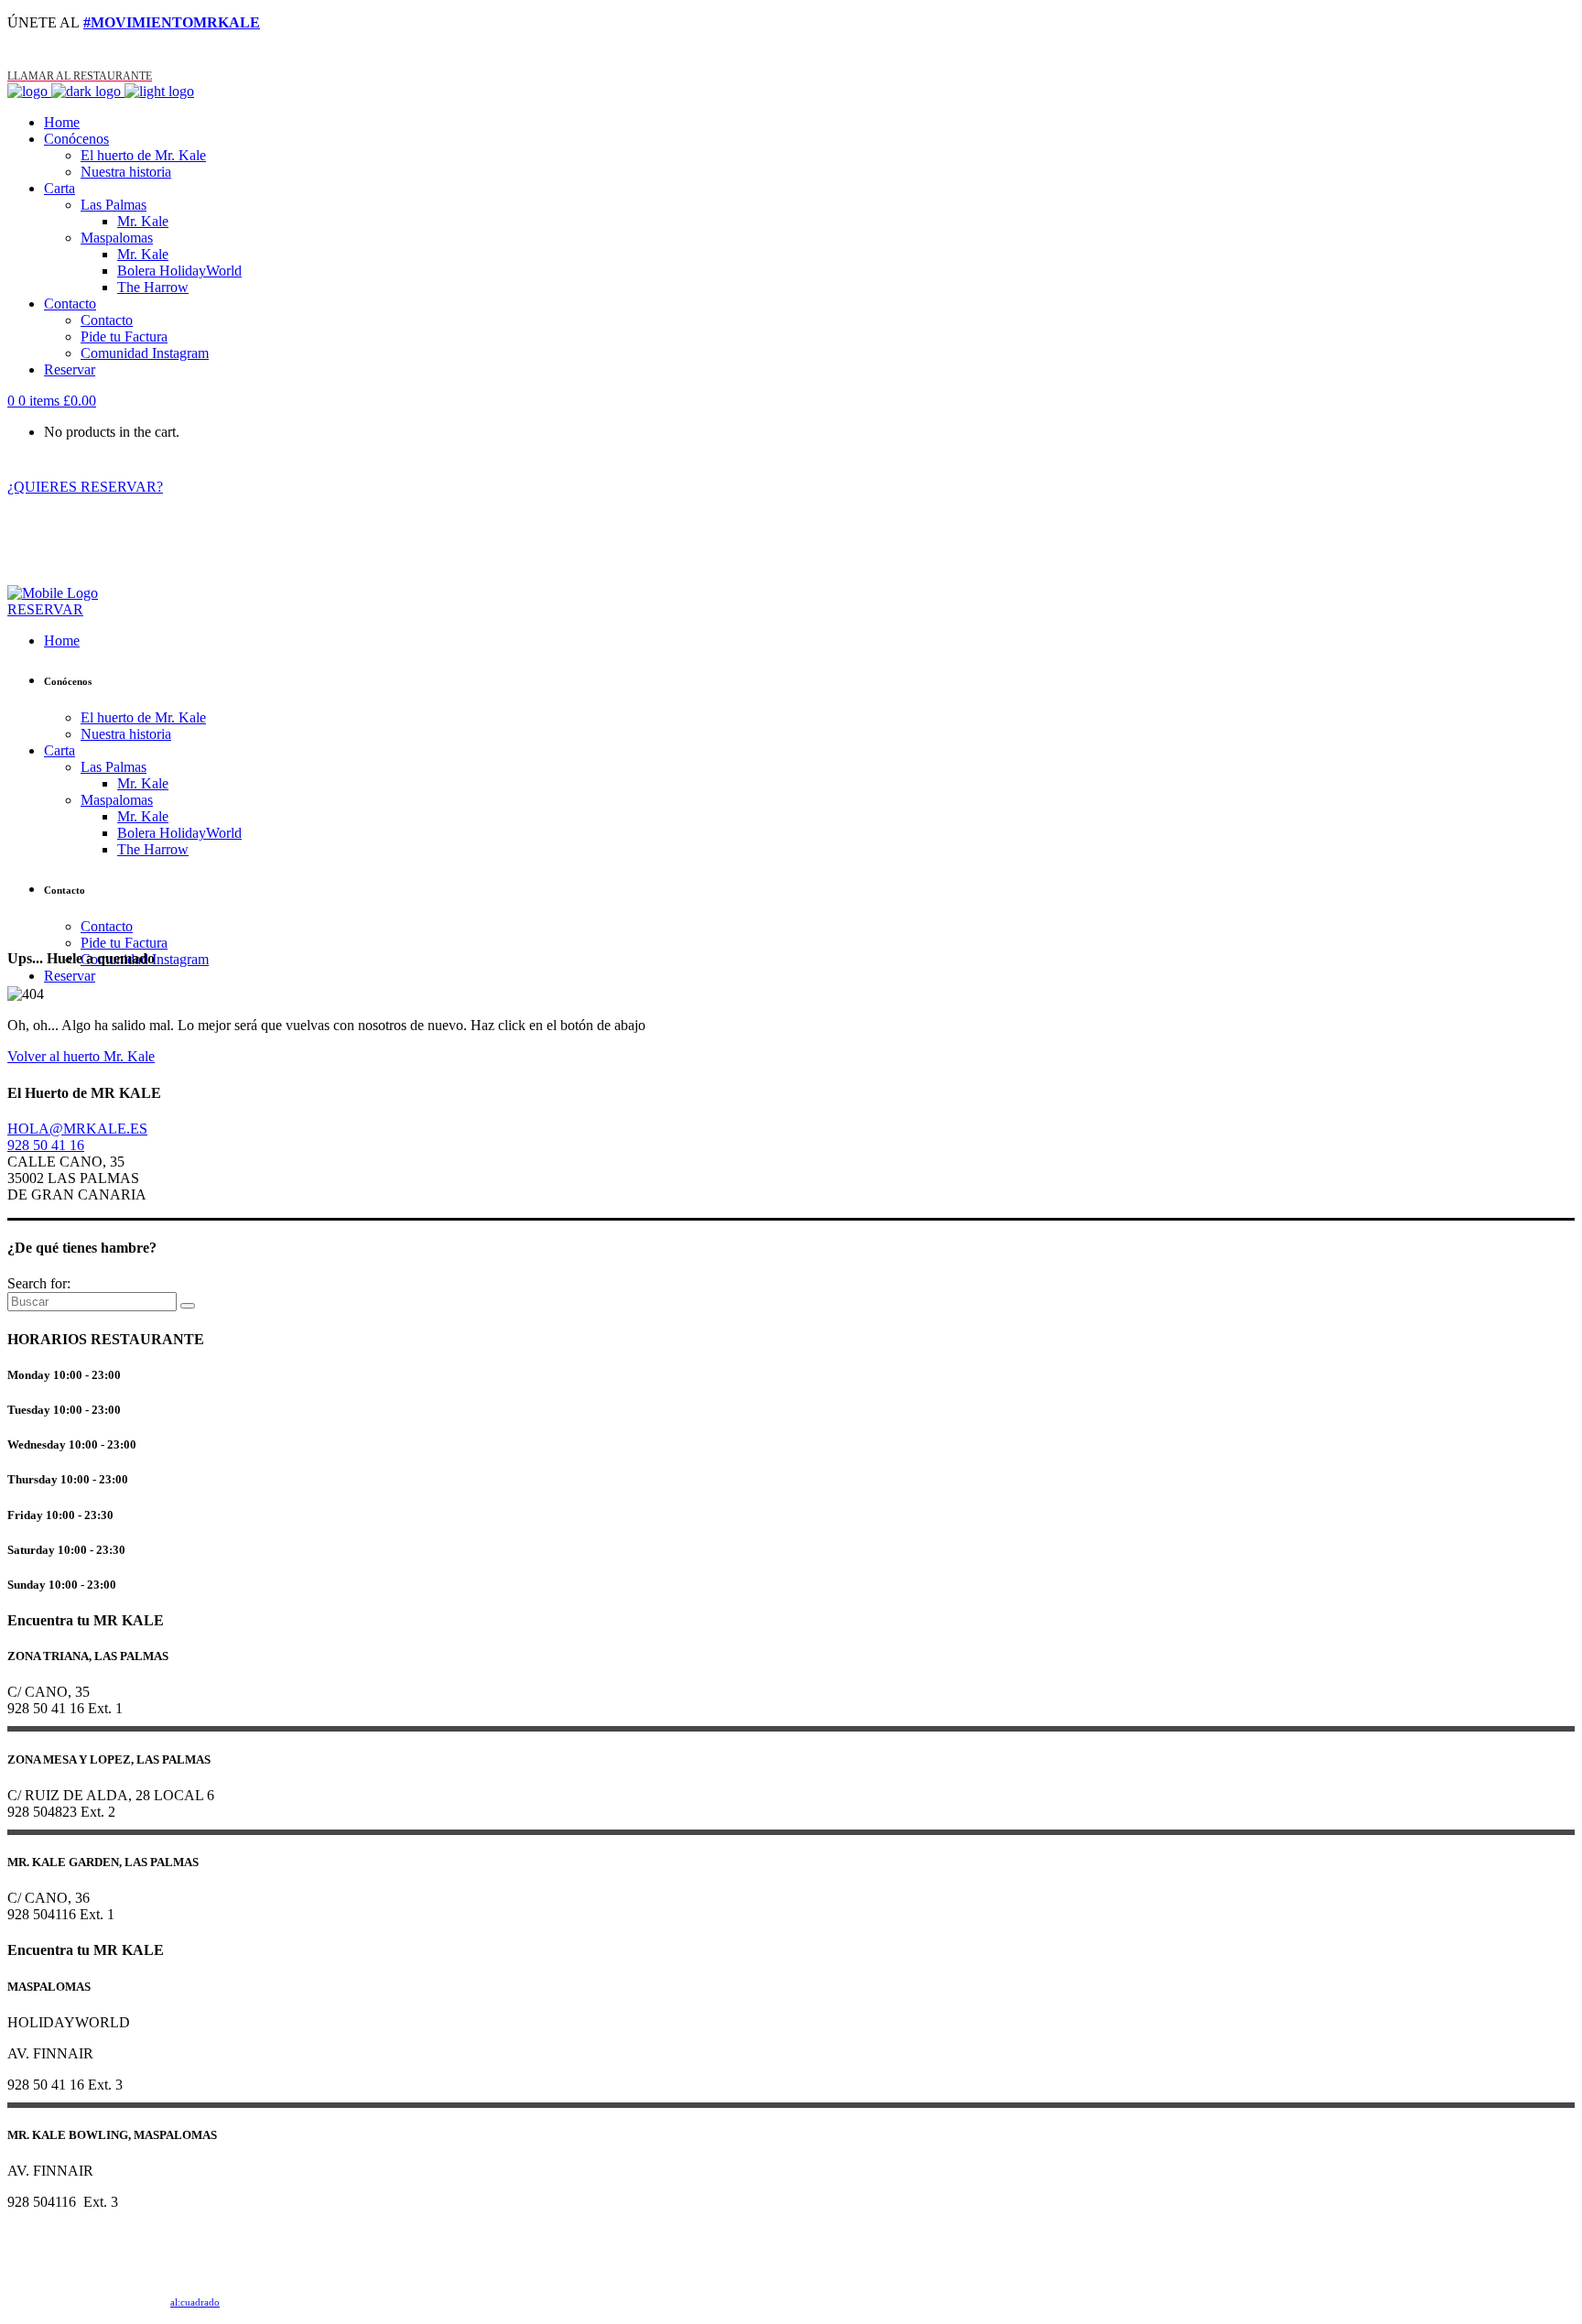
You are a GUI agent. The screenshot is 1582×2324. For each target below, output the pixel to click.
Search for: (39, 1283)
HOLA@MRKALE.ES (77, 1129)
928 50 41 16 (46, 1145)
